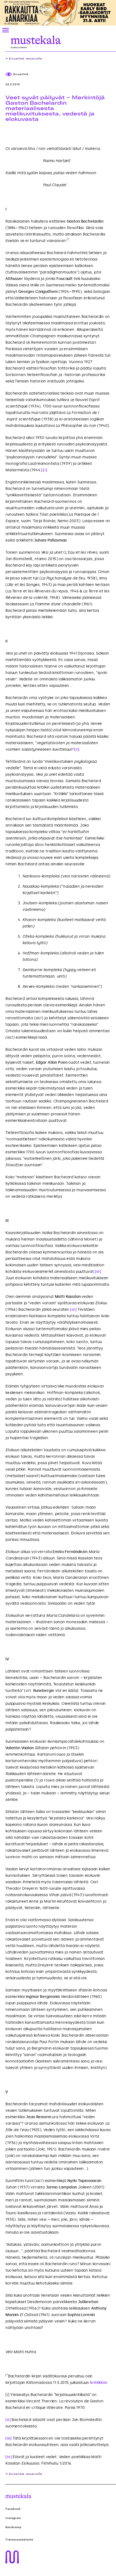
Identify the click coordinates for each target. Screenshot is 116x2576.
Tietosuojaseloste (19, 2540)
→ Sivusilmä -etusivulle (24, 59)
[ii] (76, 749)
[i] (45, 470)
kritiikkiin (98, 2383)
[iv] (73, 1310)
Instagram (13, 2518)
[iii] (98, 1272)
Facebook (13, 2509)
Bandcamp (13, 2527)
